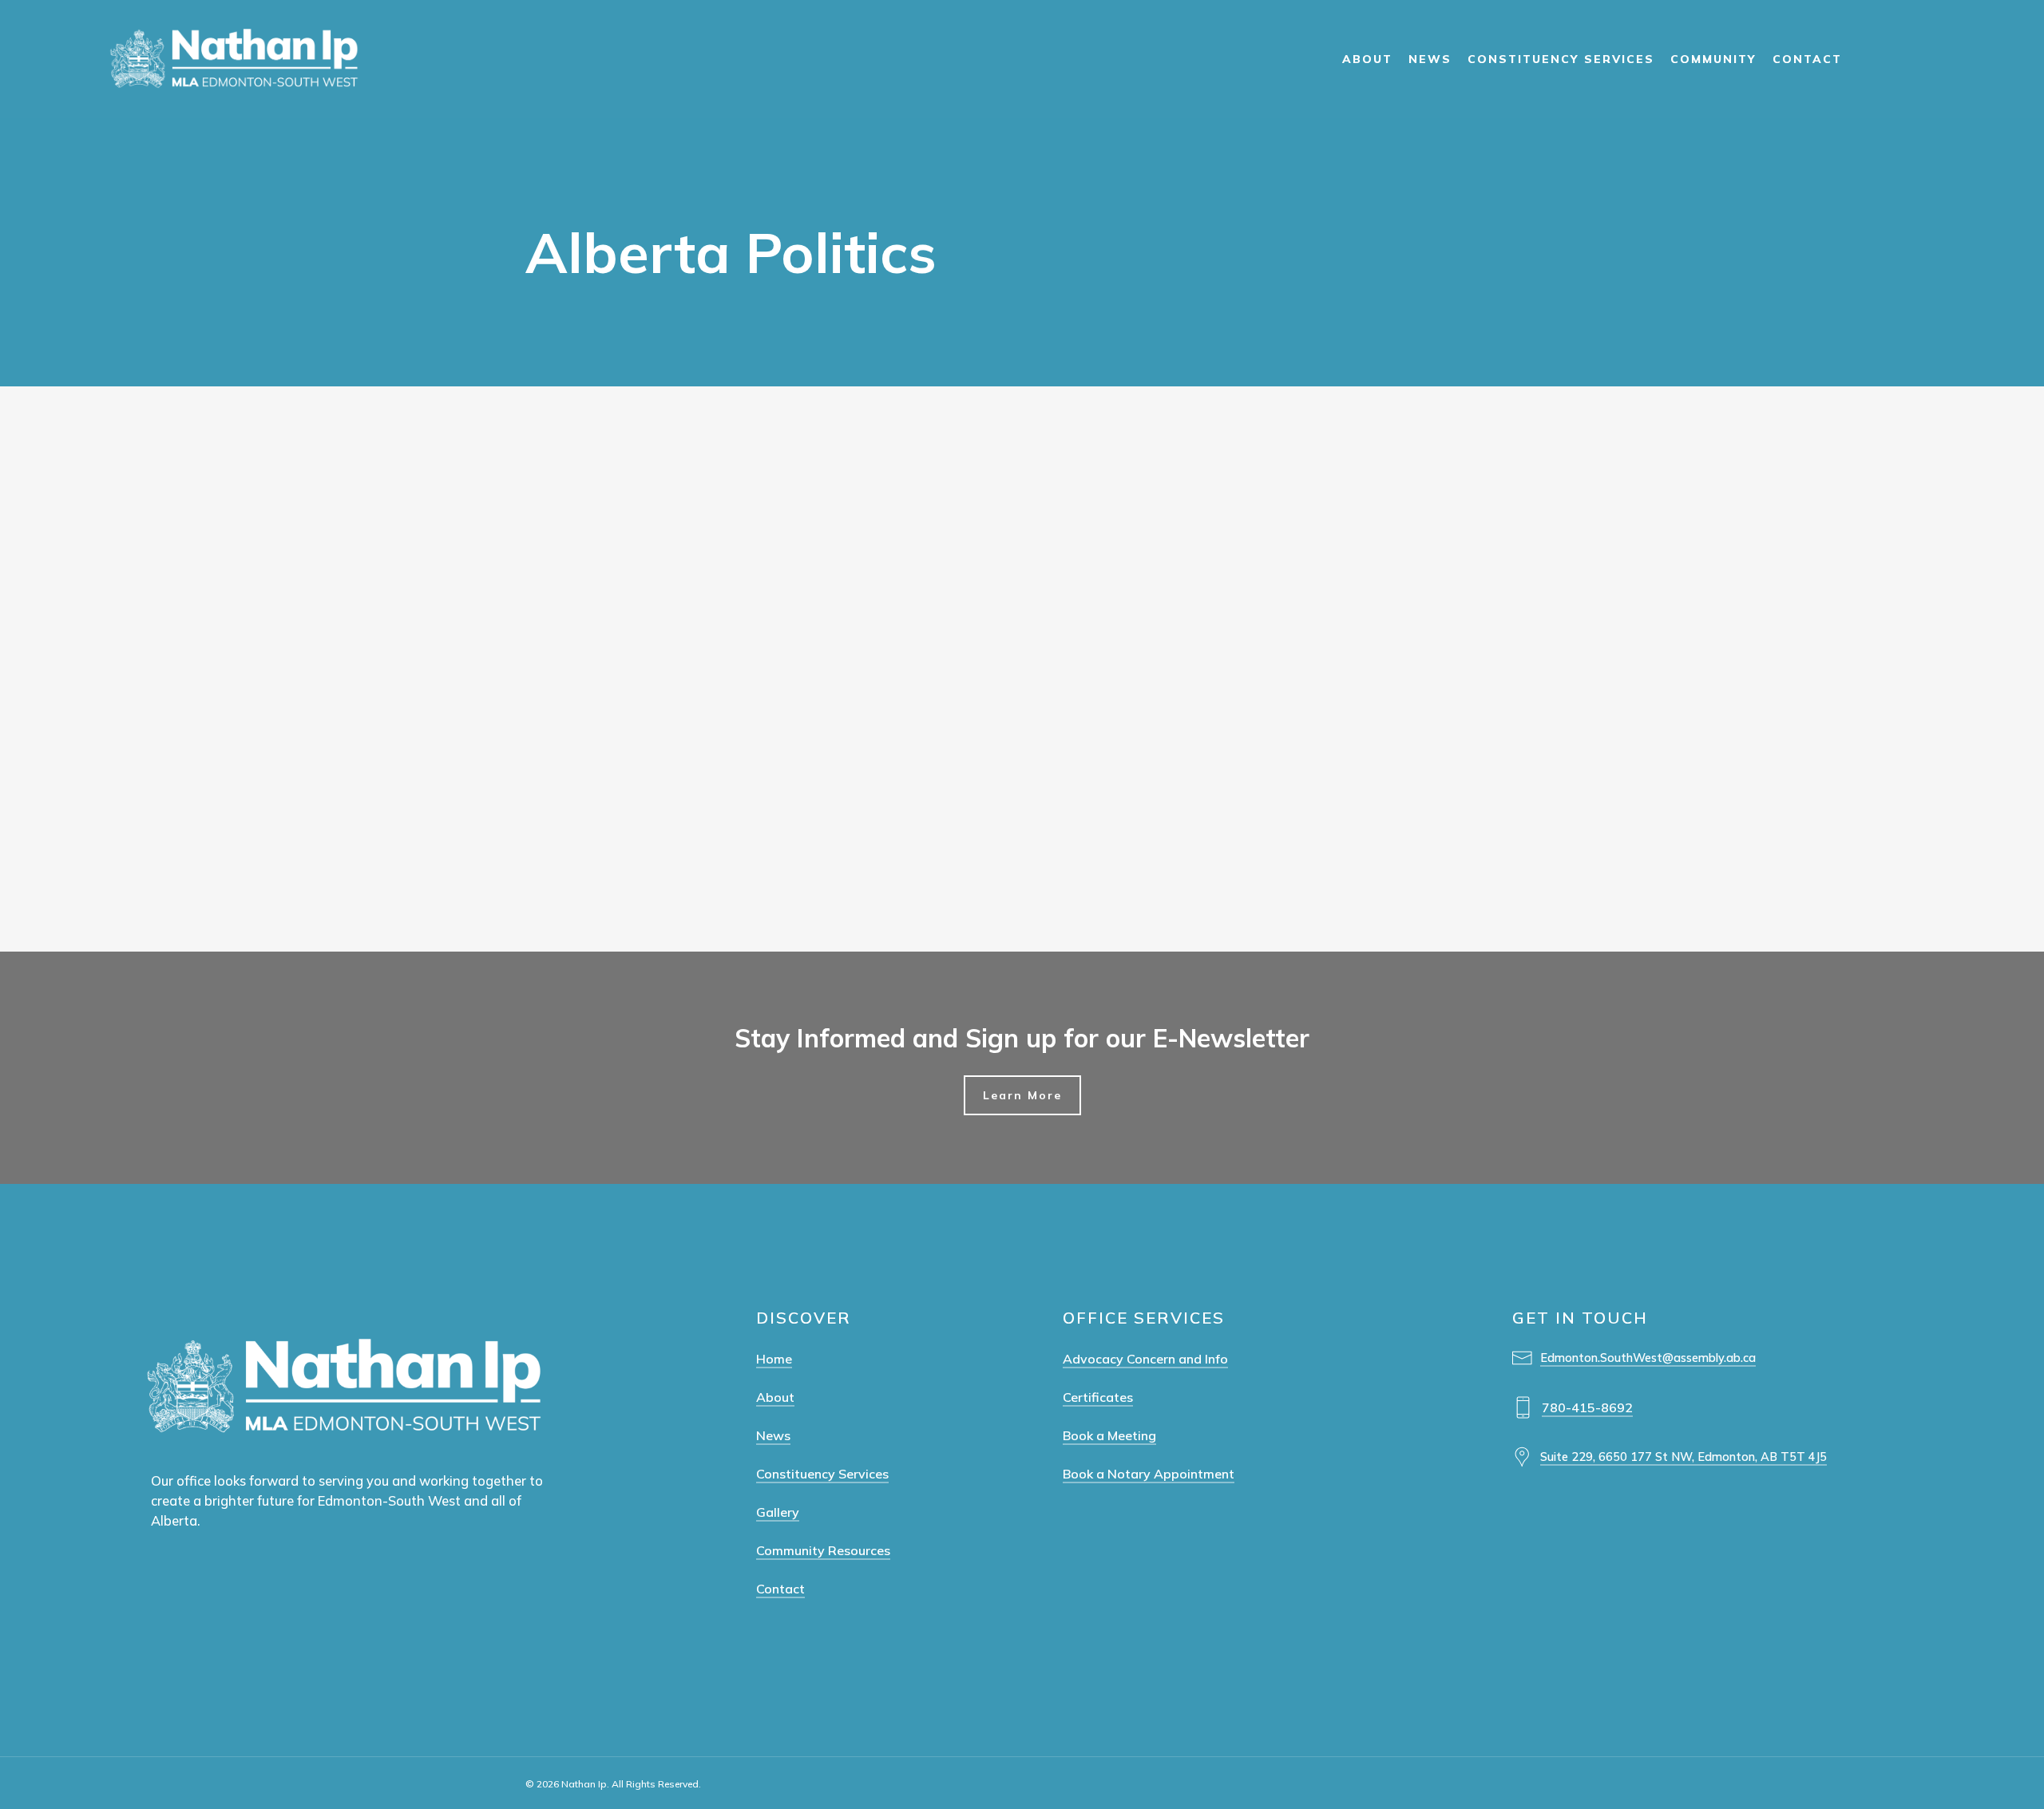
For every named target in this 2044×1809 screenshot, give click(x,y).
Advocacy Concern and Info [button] (1145, 1359)
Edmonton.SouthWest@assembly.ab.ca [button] (1648, 1358)
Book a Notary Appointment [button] (1149, 1474)
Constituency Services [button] (822, 1474)
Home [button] (774, 1359)
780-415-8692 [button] (1587, 1407)
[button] (1022, 1095)
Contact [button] (780, 1589)
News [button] (773, 1435)
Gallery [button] (778, 1512)
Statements (40, 742)
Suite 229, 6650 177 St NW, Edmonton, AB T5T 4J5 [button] (1684, 1457)
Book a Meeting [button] (1109, 1435)
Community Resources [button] (823, 1550)
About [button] (775, 1397)
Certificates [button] (1098, 1397)
